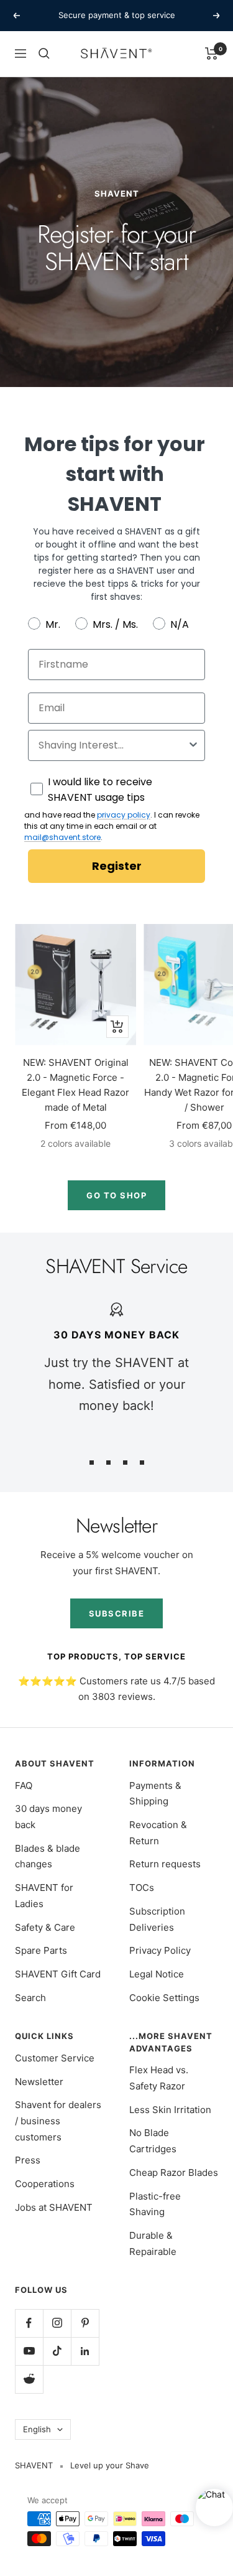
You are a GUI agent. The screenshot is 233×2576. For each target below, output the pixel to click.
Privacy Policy (160, 1950)
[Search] (44, 54)
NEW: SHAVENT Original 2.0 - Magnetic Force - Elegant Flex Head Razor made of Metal (75, 1085)
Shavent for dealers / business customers (58, 2121)
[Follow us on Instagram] (57, 2323)
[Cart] (212, 54)
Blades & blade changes (48, 1856)
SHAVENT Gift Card (58, 1974)
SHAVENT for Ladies (44, 1896)
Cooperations (45, 2184)
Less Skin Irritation (170, 2110)
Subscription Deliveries (157, 1919)
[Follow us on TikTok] (57, 2351)
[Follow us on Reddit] (29, 2379)
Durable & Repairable (153, 2243)
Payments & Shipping (155, 1794)
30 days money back (48, 1817)
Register (117, 866)
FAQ (24, 1785)
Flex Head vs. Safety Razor (159, 2078)
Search (30, 1998)
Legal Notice (157, 1974)
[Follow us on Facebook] (29, 2323)
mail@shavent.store (62, 837)
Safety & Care (45, 1927)
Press (28, 2160)
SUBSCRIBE (117, 1613)
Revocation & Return (158, 1833)
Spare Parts (41, 1950)
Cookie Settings (164, 1998)
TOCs (142, 1888)
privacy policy (124, 815)
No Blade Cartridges (153, 2141)
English (37, 2429)
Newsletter (39, 2082)
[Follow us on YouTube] (29, 2351)
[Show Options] (193, 745)
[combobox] (113, 745)
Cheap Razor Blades (174, 2172)
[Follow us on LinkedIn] (85, 2351)
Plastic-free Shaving (155, 2204)
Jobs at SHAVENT (54, 2207)
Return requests (165, 1864)
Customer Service (55, 2058)
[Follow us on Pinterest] (85, 2323)
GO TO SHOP (116, 1195)
